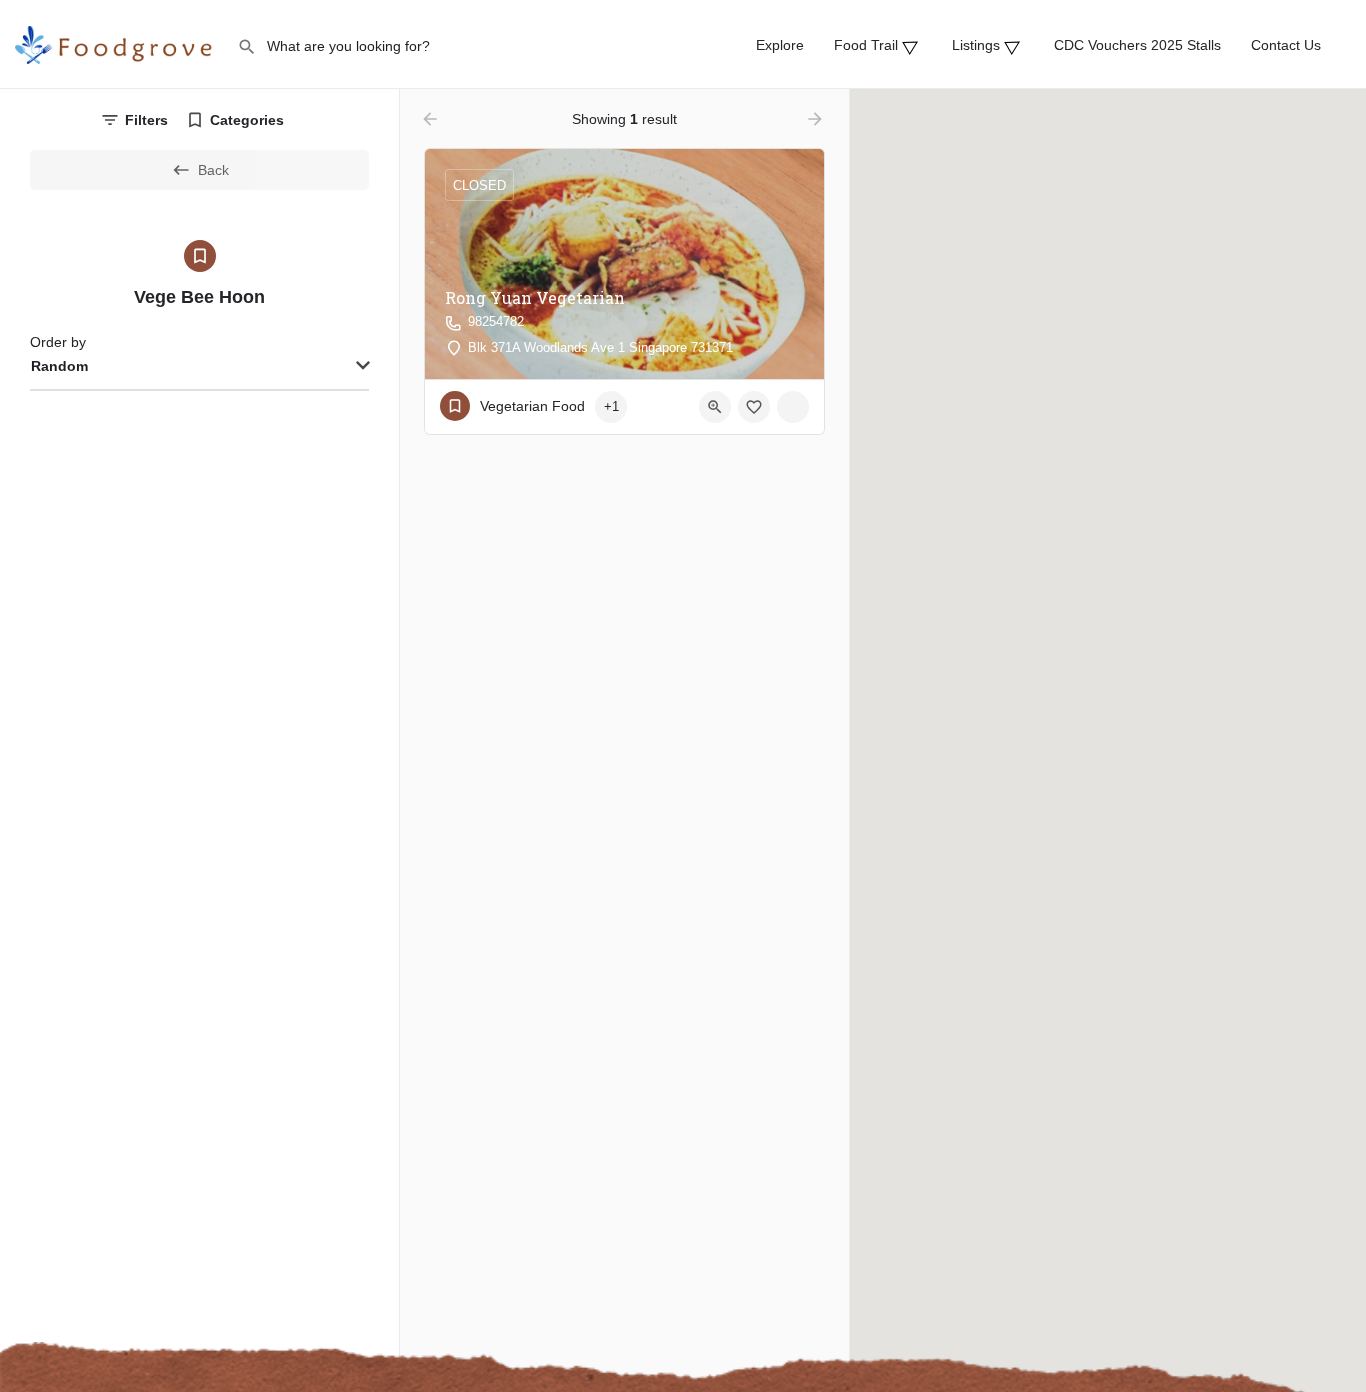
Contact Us (1286, 45)
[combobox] (199, 367)
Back (213, 170)
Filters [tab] (146, 120)
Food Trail (872, 45)
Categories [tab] (247, 120)
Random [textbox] (59, 366)
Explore (780, 45)
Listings (982, 45)
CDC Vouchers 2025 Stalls (1137, 45)
